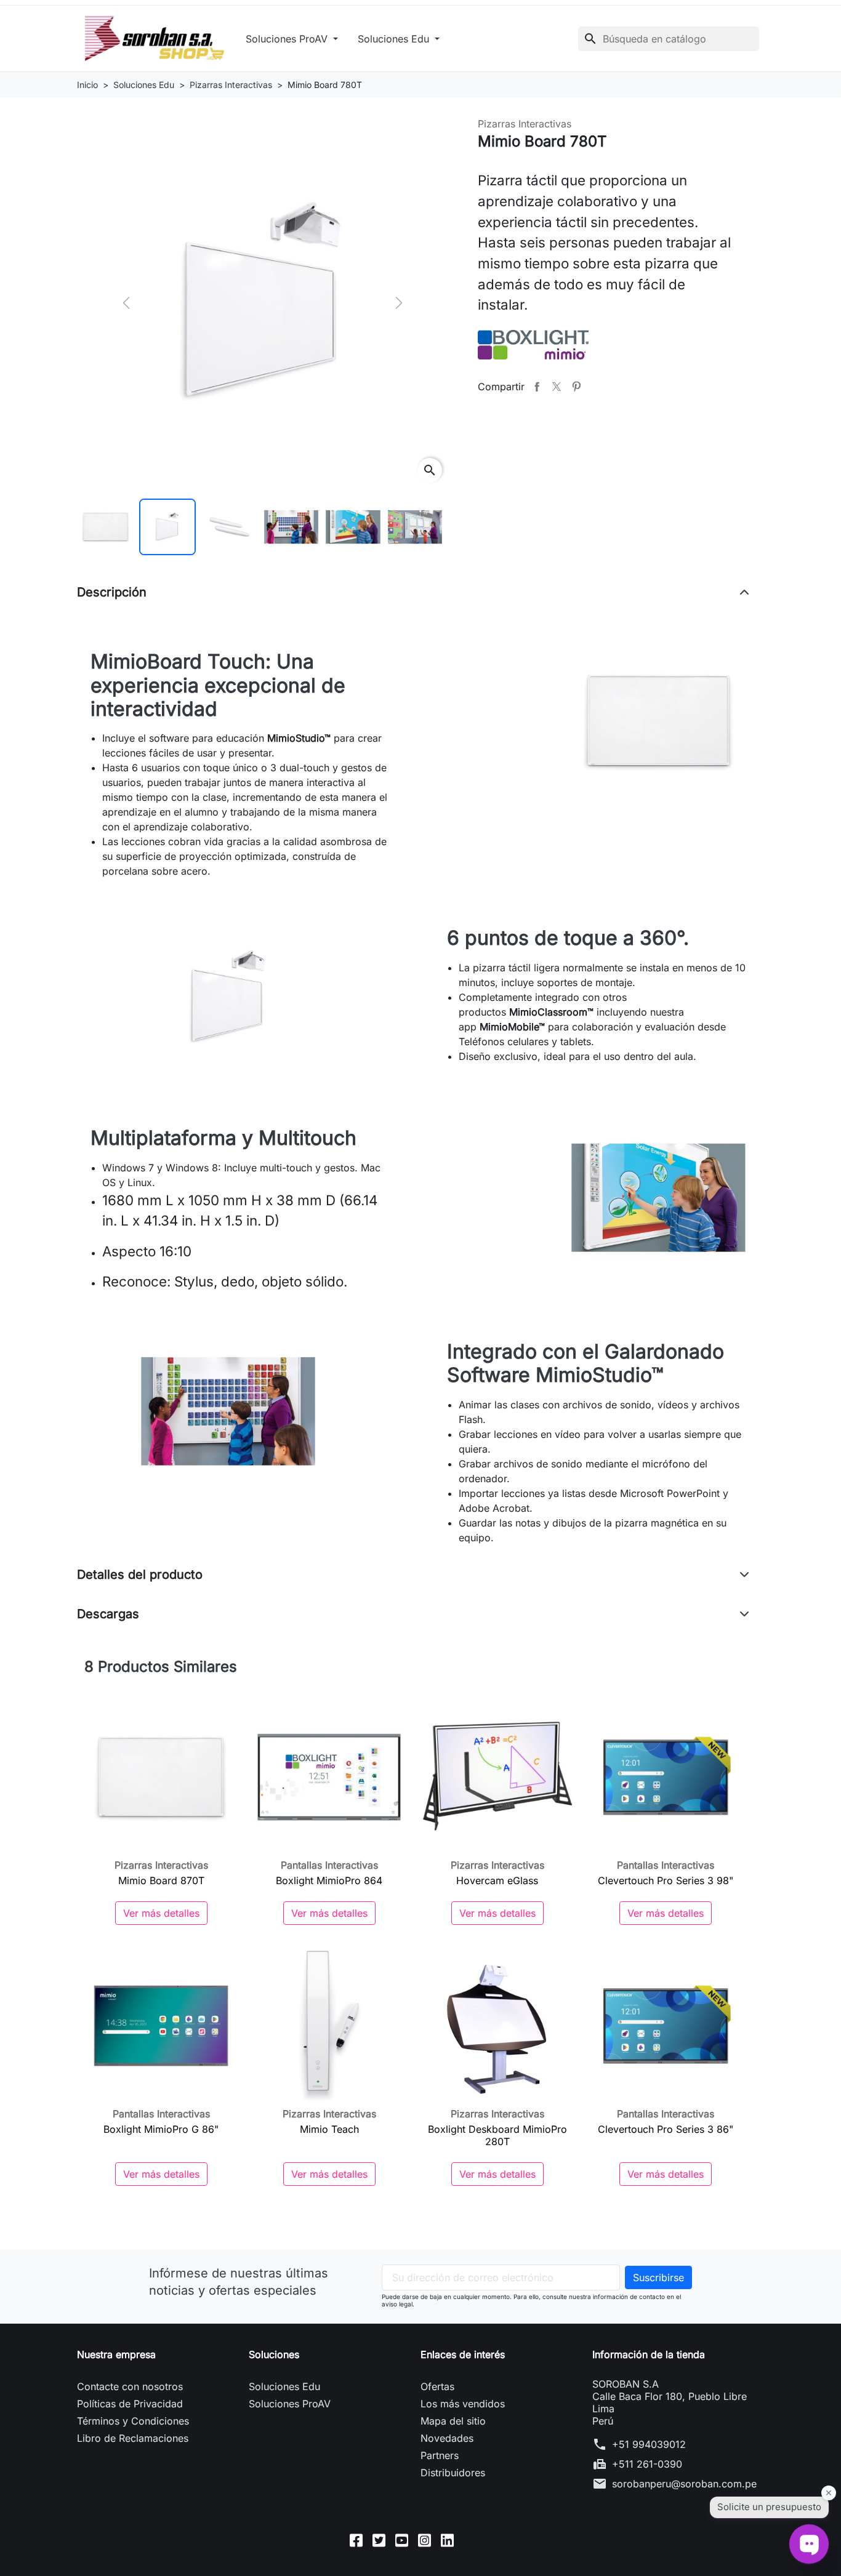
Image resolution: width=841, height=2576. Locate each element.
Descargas (108, 1614)
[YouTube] (402, 2540)
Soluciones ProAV (288, 39)
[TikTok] (470, 2540)
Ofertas (437, 2386)
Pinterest (576, 387)
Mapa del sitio (453, 2421)
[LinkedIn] (447, 2540)
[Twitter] (379, 2540)
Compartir (537, 387)
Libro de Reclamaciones (133, 2438)
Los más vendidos (463, 2404)
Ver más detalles (161, 1913)
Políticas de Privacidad (130, 2404)
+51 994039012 (649, 2444)
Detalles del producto (140, 1575)
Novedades (447, 2438)
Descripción (112, 592)
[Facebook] (356, 2540)
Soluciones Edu (395, 39)
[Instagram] (425, 2540)
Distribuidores (453, 2473)
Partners (440, 2455)
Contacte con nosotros (130, 2386)
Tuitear (557, 387)
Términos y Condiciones (133, 2421)
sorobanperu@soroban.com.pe (684, 2484)
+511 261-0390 (647, 2464)
